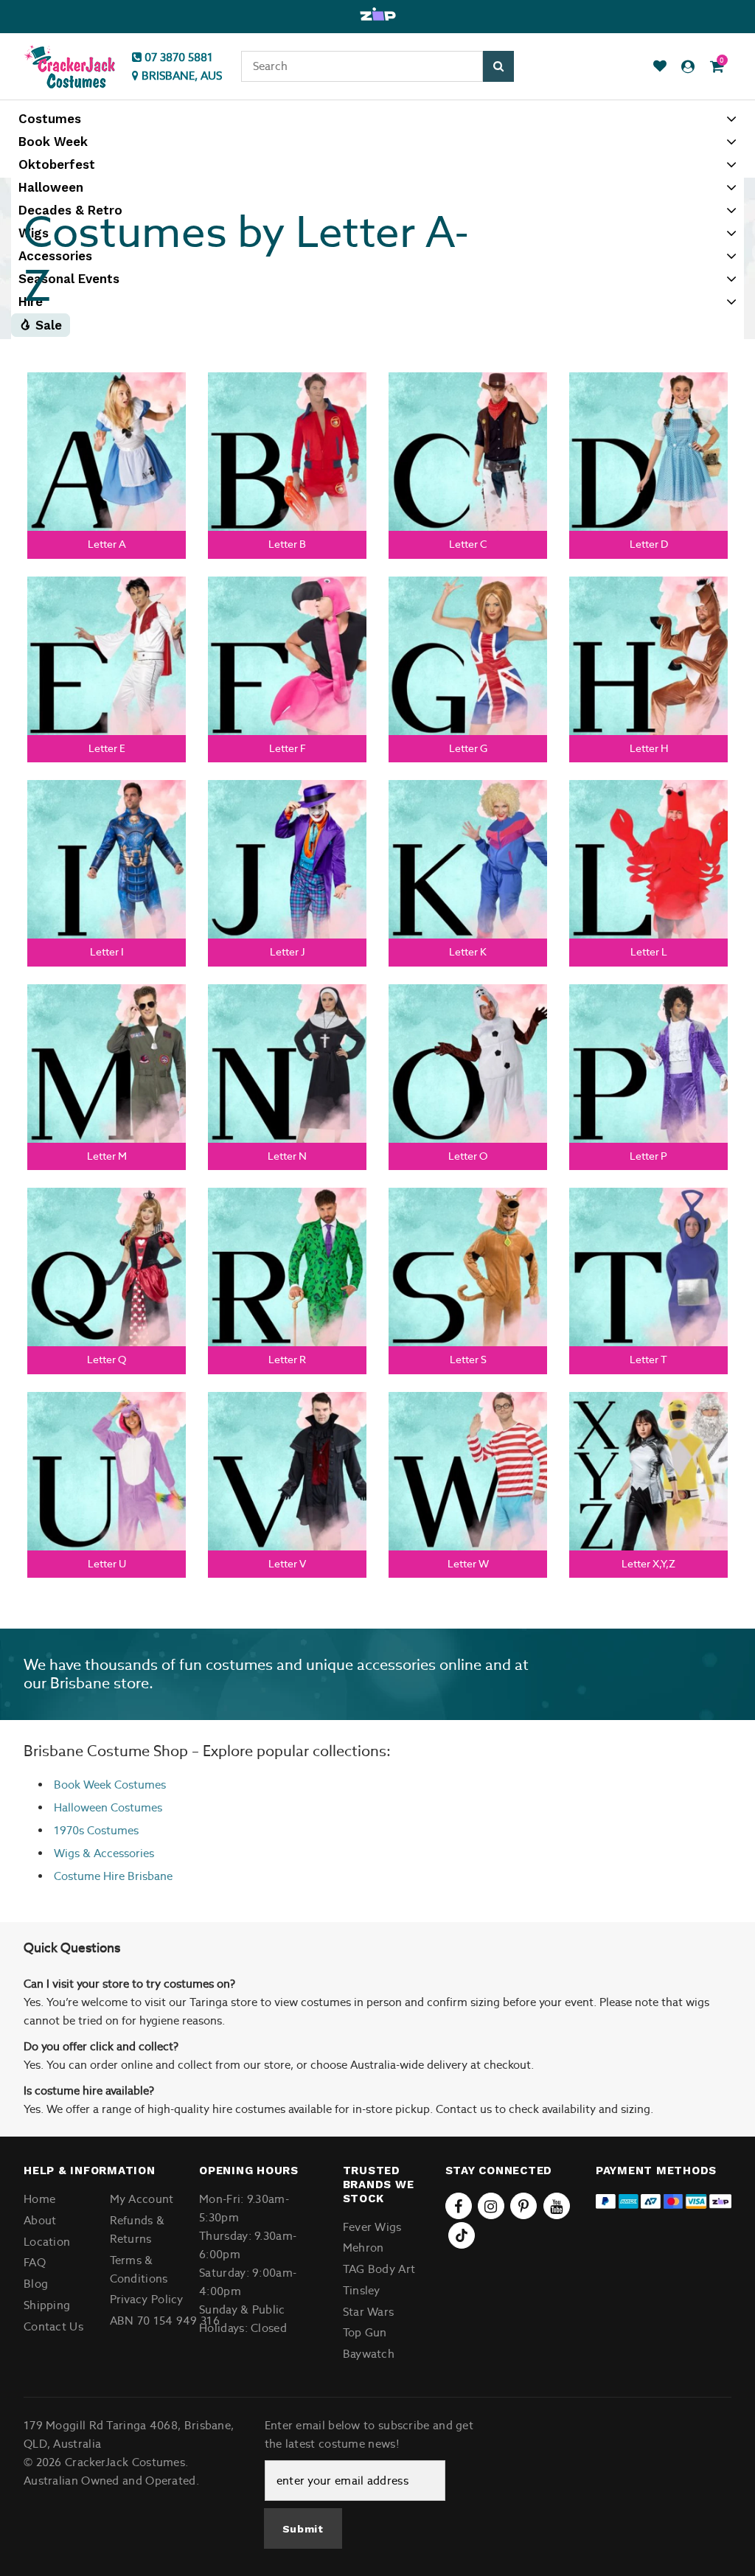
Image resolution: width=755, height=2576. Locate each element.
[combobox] (362, 66)
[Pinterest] (523, 2206)
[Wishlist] (660, 67)
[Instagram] (491, 2206)
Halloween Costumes (108, 1807)
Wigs (67, 1853)
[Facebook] (459, 2206)
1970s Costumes (96, 1830)
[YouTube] (557, 2206)
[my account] (688, 67)
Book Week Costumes (110, 1785)
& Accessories (117, 1853)
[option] (377, 15)
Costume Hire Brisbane (113, 1876)
